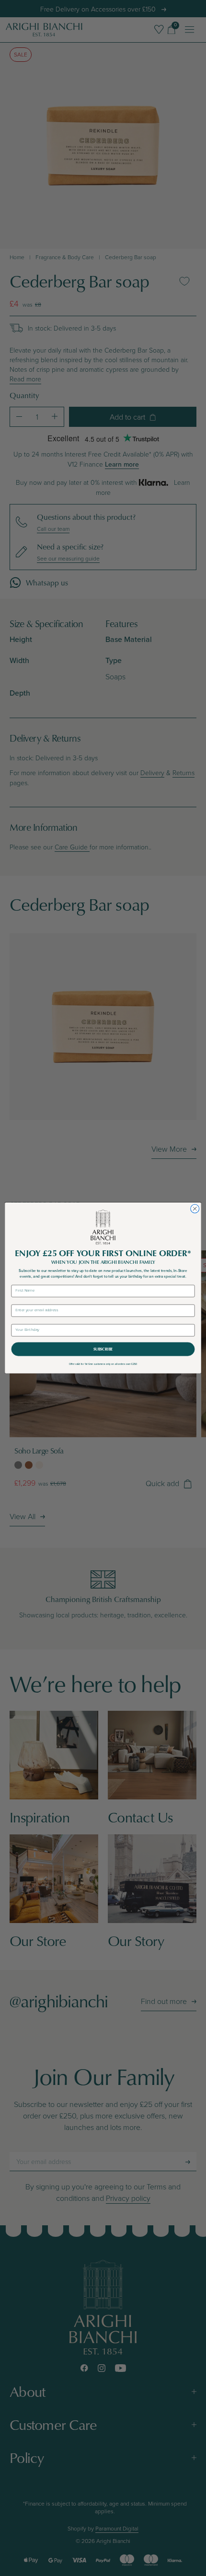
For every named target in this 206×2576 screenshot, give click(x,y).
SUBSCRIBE (103, 1349)
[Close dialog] (195, 1209)
